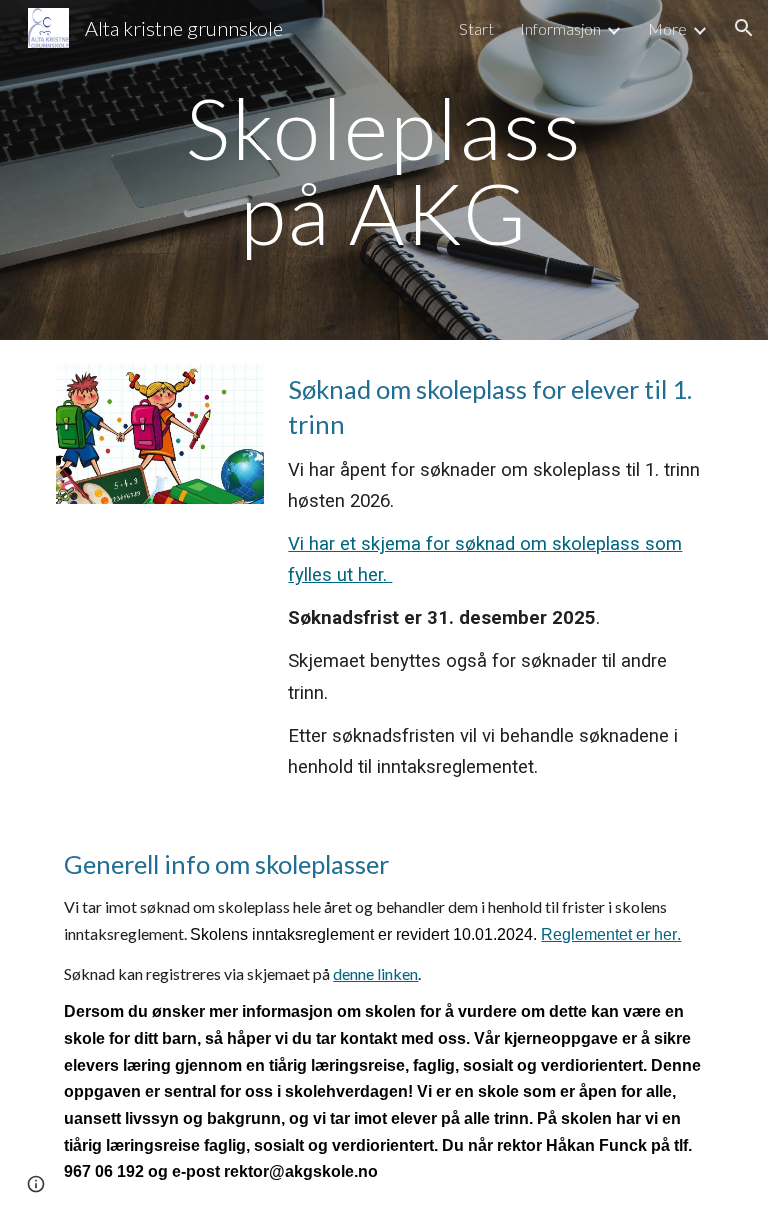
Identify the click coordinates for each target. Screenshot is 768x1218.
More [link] (667, 28)
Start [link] (476, 28)
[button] (744, 28)
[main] (383, 170)
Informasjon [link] (560, 28)
